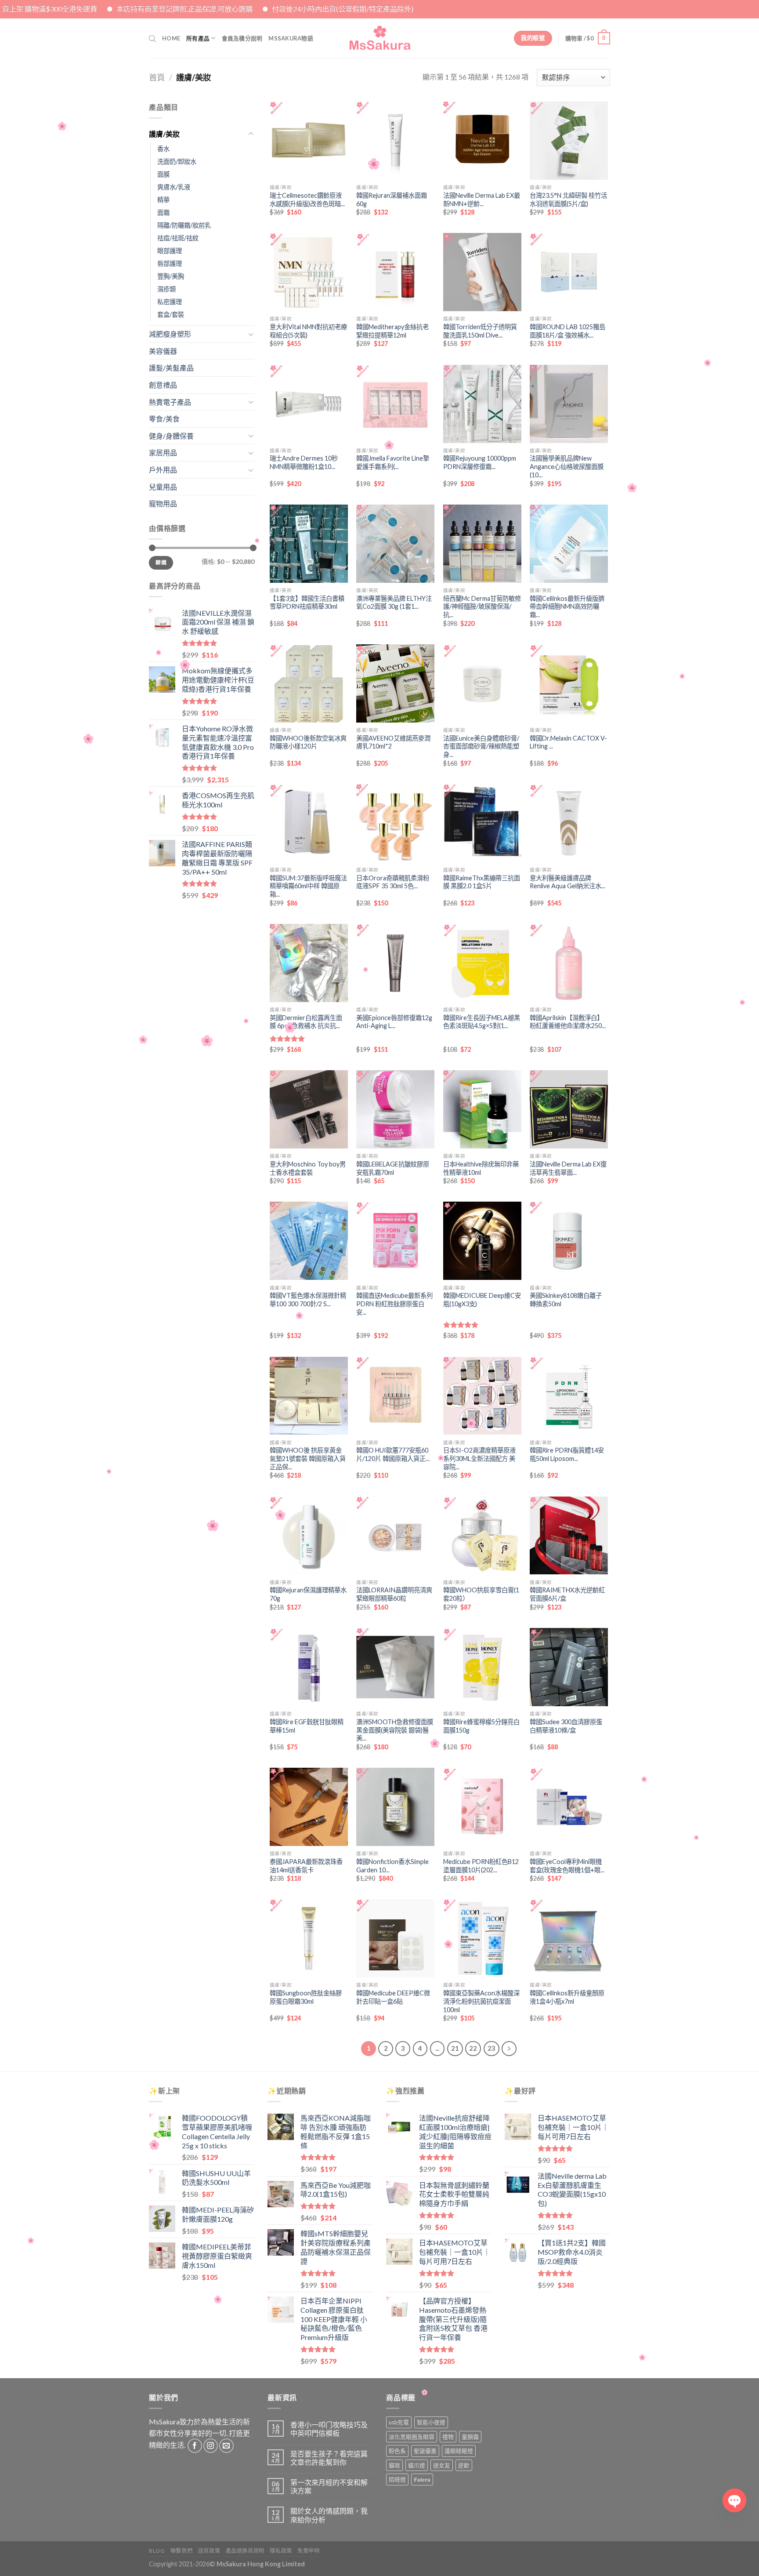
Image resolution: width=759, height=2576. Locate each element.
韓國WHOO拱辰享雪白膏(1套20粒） (481, 1594)
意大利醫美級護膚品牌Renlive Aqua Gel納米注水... (567, 882)
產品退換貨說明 (245, 2551)
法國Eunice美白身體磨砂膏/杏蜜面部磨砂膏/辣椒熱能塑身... (481, 746)
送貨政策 (209, 2551)
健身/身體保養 (171, 436)
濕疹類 (166, 289)
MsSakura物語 (291, 38)
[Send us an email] (226, 2446)
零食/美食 (164, 419)
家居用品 (163, 452)
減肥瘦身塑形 (170, 334)
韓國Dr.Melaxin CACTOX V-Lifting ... (568, 742)
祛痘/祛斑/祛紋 (178, 238)
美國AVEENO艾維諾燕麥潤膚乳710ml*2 (393, 742)
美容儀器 (163, 351)
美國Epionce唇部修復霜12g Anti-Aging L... (394, 1022)
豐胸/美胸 (171, 276)
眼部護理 (170, 251)
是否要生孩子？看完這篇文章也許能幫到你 (329, 2458)
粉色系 (397, 2451)
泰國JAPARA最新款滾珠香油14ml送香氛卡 (306, 1866)
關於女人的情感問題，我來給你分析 (329, 2515)
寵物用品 (163, 503)
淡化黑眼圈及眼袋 (412, 2437)
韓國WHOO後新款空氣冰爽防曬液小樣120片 (308, 742)
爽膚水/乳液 (174, 187)
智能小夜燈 (431, 2422)
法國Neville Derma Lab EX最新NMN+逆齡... (482, 200)
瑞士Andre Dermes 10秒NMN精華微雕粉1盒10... (304, 462)
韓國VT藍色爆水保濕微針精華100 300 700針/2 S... (308, 1300)
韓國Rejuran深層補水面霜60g (392, 200)
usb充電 (399, 2422)
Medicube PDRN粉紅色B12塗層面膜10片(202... (481, 1866)
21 (455, 2048)
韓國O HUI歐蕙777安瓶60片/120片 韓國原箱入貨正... (393, 1454)
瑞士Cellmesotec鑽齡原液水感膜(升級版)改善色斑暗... (307, 200)
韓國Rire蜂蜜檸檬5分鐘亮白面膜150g (481, 1726)
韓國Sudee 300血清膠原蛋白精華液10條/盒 (566, 1726)
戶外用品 (163, 470)
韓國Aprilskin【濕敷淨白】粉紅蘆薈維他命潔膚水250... (568, 1022)
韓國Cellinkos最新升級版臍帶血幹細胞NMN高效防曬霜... (567, 607)
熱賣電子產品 (170, 402)
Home (171, 38)
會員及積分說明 (242, 38)
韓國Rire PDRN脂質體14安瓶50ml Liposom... (567, 1454)
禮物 (448, 2437)
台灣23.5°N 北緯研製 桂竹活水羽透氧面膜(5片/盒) (568, 200)
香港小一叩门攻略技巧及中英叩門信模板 (329, 2429)
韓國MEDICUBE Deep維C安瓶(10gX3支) (482, 1300)
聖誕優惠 (425, 2451)
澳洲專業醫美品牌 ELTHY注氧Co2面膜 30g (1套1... (394, 603)
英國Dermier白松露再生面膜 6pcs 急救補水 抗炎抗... (306, 1022)
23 (492, 2048)
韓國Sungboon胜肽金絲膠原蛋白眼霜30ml (306, 1997)
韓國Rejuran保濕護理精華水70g (308, 1594)
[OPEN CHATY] (734, 2500)
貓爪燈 (417, 2465)
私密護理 (170, 302)
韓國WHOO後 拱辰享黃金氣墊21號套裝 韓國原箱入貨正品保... (308, 1458)
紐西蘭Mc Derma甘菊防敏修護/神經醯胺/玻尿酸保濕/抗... (482, 607)
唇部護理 (170, 263)
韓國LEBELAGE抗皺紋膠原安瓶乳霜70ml (393, 1168)
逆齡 (464, 2465)
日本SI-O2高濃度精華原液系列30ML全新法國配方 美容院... (479, 1458)
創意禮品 (163, 385)
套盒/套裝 (171, 314)
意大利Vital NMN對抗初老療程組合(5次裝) (308, 331)
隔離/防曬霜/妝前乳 (184, 225)
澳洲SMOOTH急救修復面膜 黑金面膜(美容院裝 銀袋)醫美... (395, 1730)
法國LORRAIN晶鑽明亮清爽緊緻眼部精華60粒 (394, 1594)
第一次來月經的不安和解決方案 (329, 2486)
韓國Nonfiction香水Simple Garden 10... (392, 1866)
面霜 (163, 213)
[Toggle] (251, 134)
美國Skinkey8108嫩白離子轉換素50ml (566, 1300)
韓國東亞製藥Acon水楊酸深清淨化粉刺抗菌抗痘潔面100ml (481, 2001)
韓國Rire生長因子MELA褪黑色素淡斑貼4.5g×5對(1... (482, 1022)
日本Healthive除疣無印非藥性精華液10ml (481, 1168)
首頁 (157, 77)
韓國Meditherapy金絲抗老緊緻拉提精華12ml (392, 331)
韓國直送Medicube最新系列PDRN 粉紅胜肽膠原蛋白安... (394, 1304)
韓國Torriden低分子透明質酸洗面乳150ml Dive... (480, 331)
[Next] (509, 2049)
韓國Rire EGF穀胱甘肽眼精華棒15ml (307, 1726)
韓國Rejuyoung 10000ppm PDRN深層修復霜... (480, 462)
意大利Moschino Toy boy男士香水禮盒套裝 (308, 1168)
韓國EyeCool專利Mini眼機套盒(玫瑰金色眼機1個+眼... (567, 1866)
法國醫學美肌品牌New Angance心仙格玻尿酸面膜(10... (567, 466)
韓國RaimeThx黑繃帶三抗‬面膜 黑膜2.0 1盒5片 (482, 882)
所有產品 (198, 38)
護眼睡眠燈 (459, 2451)
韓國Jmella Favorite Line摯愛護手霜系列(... (393, 462)
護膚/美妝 (164, 134)
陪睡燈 (397, 2479)
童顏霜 (470, 2437)
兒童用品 (163, 487)
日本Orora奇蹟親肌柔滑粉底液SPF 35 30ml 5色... (393, 882)
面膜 (163, 174)
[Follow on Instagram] (211, 2446)
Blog (157, 2551)
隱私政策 (281, 2551)
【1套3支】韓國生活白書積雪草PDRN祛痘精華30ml (307, 603)
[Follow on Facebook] (195, 2446)
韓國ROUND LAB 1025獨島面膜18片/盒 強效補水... (567, 331)
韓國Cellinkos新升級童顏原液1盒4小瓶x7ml (567, 1997)
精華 (163, 200)
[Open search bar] (152, 38)
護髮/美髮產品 (171, 368)
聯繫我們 (181, 2551)
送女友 (442, 2465)
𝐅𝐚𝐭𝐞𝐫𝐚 (422, 2479)
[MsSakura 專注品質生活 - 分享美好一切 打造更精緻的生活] (380, 38)
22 (473, 2048)
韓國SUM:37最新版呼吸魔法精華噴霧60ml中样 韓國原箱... (308, 886)
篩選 (161, 562)
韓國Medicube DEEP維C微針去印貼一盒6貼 (393, 1997)
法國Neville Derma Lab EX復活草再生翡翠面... (568, 1168)
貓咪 (394, 2465)
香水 (163, 149)
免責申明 (308, 2551)
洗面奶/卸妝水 (177, 162)
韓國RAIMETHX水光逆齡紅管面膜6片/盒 (567, 1594)
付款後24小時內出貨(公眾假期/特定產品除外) (212, 9)
